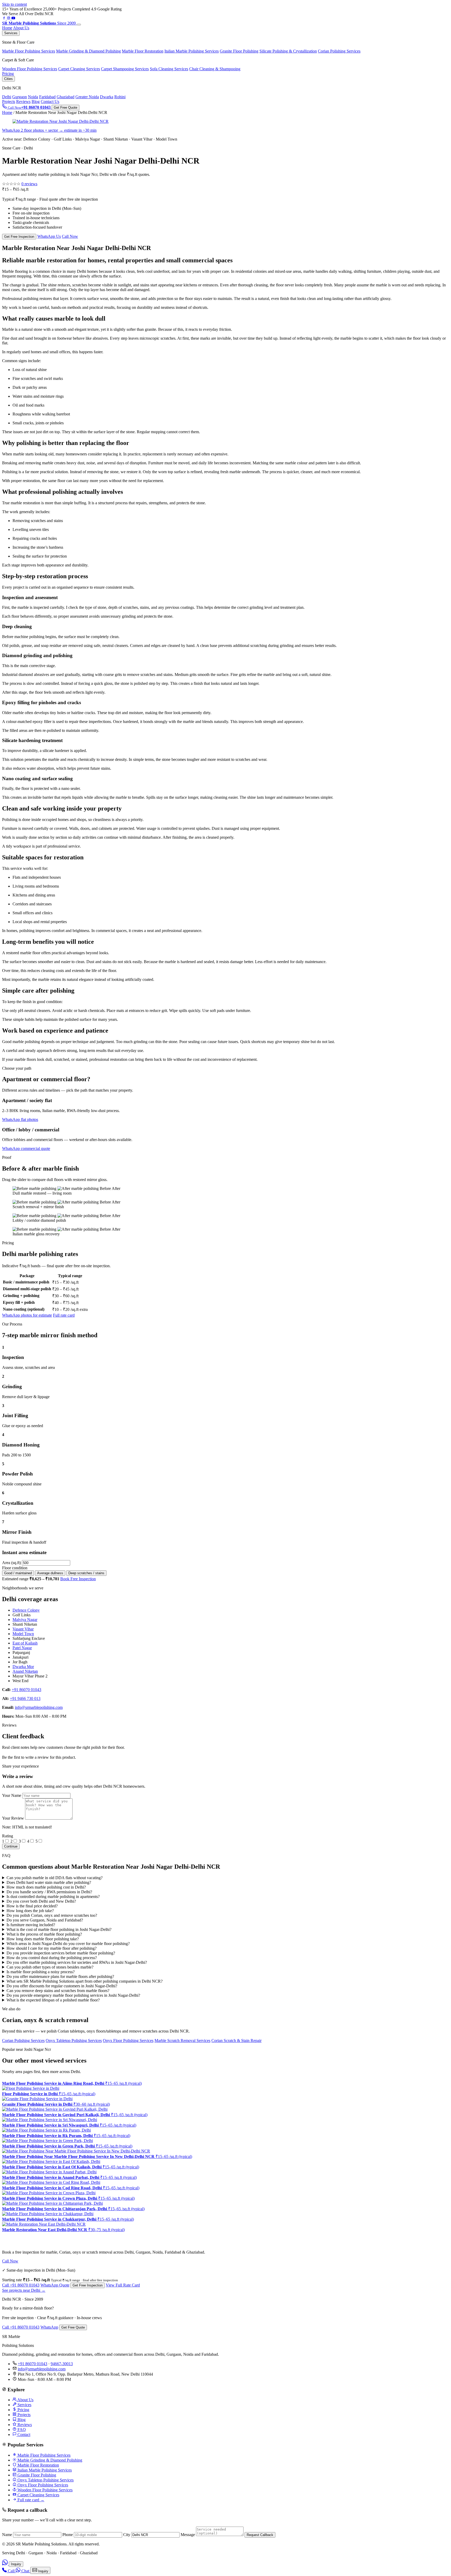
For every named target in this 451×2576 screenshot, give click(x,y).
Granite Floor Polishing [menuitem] (239, 51)
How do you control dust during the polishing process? (52, 1958)
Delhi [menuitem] (7, 97)
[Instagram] (9, 18)
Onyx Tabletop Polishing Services (74, 2040)
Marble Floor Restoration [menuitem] (143, 51)
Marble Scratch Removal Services (182, 2040)
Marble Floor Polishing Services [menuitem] (29, 51)
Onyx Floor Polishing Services (128, 2040)
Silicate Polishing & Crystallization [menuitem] (288, 51)
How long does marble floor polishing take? (43, 1939)
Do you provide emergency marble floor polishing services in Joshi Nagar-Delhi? (73, 1995)
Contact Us (50, 102)
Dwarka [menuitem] (107, 97)
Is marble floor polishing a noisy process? (41, 1972)
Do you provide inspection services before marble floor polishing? (61, 1953)
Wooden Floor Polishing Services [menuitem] (30, 69)
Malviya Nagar (25, 1620)
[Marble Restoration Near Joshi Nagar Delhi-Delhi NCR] (61, 121)
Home (7, 28)
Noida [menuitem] (33, 97)
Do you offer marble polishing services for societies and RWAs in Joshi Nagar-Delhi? (77, 1962)
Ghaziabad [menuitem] (66, 97)
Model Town (23, 1634)
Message (188, 2535)
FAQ (21, 2430)
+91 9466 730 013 (25, 1698)
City (127, 2535)
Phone (68, 2535)
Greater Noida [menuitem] (87, 97)
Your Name (12, 1795)
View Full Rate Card (123, 2285)
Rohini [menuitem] (120, 97)
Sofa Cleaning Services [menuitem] (169, 69)
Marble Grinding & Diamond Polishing (49, 2460)
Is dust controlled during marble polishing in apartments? (53, 1897)
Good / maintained (18, 1573)
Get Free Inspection (19, 237)
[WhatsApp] (5, 2564)
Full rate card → (30, 2500)
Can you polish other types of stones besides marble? (50, 1967)
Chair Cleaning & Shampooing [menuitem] (215, 69)
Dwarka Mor (23, 1667)
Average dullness (50, 1573)
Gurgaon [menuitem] (20, 97)
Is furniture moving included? (31, 1925)
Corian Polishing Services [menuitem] (339, 51)
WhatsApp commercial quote (26, 1148)
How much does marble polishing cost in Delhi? (46, 1887)
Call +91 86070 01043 (21, 2285)
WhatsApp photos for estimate (27, 1315)
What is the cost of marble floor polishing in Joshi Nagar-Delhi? (59, 1929)
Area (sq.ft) (11, 1563)
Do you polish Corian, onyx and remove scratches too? (52, 1915)
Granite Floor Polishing (36, 2475)
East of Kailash (25, 1643)
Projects (9, 102)
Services (11, 33)
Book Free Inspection (78, 1579)
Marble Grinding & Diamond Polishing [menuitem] (88, 51)
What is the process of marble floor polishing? (44, 1934)
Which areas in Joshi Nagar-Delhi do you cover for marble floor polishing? (68, 1944)
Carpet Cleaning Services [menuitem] (79, 69)
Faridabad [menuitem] (47, 97)
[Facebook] (4, 18)
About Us (21, 28)
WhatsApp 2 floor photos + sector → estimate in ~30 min (49, 130)
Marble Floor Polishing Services (43, 2455)
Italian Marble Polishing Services (44, 2470)
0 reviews (29, 184)
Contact (23, 2435)
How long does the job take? (30, 1911)
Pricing (8, 74)
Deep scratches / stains (86, 1573)
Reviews (23, 102)
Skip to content (14, 4)
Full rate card (64, 1315)
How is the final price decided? (32, 1906)
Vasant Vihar (23, 1629)
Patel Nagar (22, 1648)
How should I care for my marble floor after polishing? (52, 1948)
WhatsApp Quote (55, 2285)
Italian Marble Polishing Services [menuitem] (192, 51)
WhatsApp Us (49, 236)
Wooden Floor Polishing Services (44, 2490)
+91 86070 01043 (26, 1690)
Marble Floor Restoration (38, 2465)
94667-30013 (62, 2364)
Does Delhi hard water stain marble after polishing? (49, 1882)
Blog (36, 102)
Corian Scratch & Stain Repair (236, 2040)
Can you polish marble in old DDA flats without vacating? (55, 1878)
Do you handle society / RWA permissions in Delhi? (49, 1892)
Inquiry (16, 2564)
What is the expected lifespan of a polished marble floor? (53, 2000)
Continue (11, 1846)
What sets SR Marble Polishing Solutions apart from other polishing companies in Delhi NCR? (85, 1981)
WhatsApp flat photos (20, 1119)
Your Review (13, 1818)
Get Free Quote (66, 108)
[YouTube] (13, 18)
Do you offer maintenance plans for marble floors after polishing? (60, 1976)
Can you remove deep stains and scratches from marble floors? (58, 1991)
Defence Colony (26, 1610)
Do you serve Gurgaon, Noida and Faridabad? (45, 1920)
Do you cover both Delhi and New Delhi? (41, 1901)
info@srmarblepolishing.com (39, 1707)
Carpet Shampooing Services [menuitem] (125, 69)
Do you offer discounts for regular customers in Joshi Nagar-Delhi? (62, 1986)
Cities (8, 79)
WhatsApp (49, 2327)
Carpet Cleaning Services (38, 2495)
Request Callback (260, 2535)
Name (7, 2535)
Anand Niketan (25, 1671)
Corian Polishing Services (23, 2040)
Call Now (70, 236)
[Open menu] (79, 25)
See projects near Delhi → (24, 2290)
